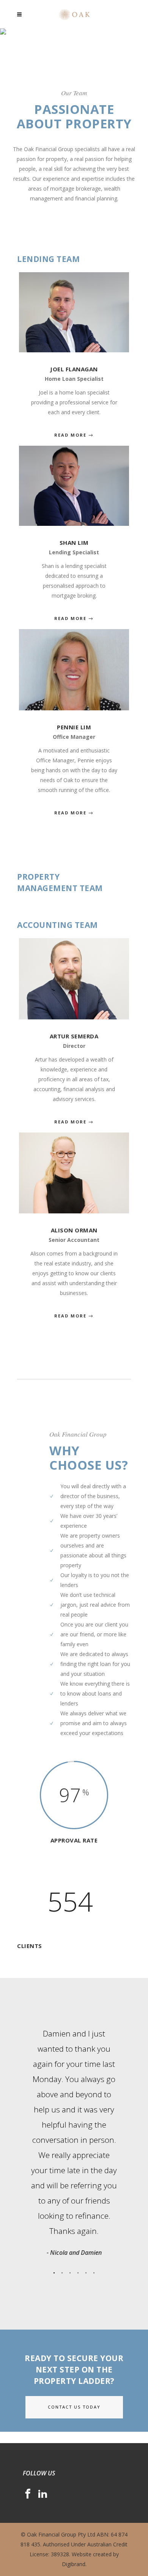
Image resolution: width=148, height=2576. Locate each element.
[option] (74, 2142)
